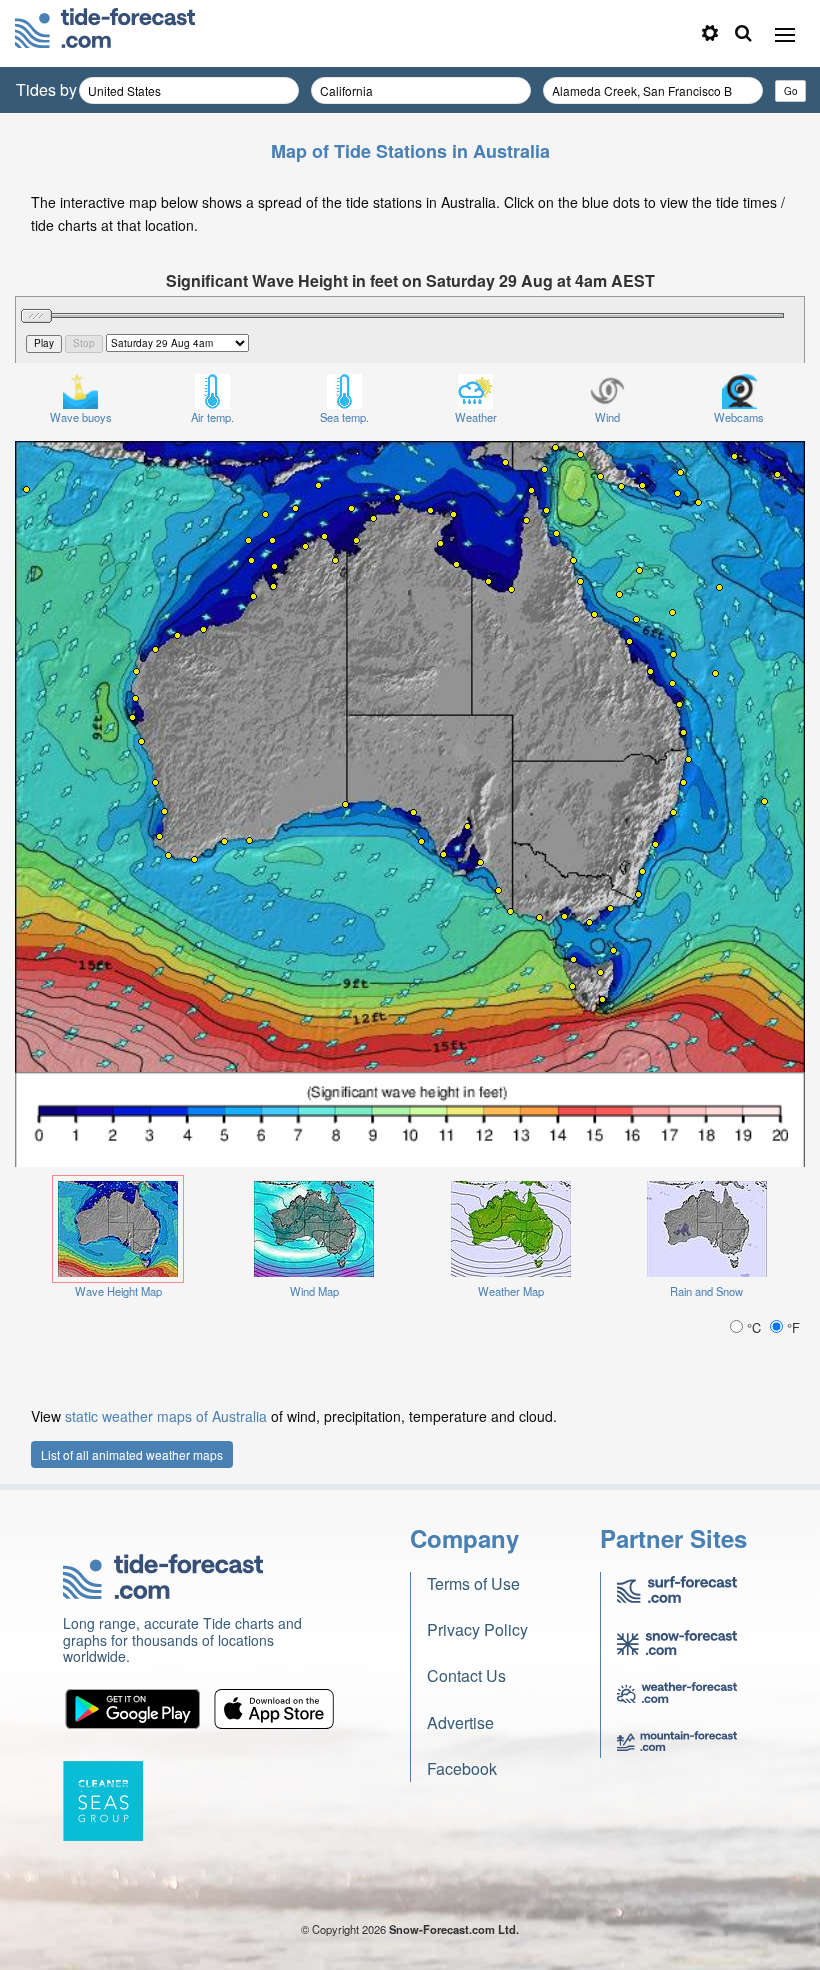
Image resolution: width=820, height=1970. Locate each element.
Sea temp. (344, 417)
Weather (476, 417)
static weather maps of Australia (166, 1416)
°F (791, 1327)
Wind (607, 417)
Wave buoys (81, 417)
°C (754, 1327)
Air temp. (212, 417)
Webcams (739, 417)
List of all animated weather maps (132, 1454)
